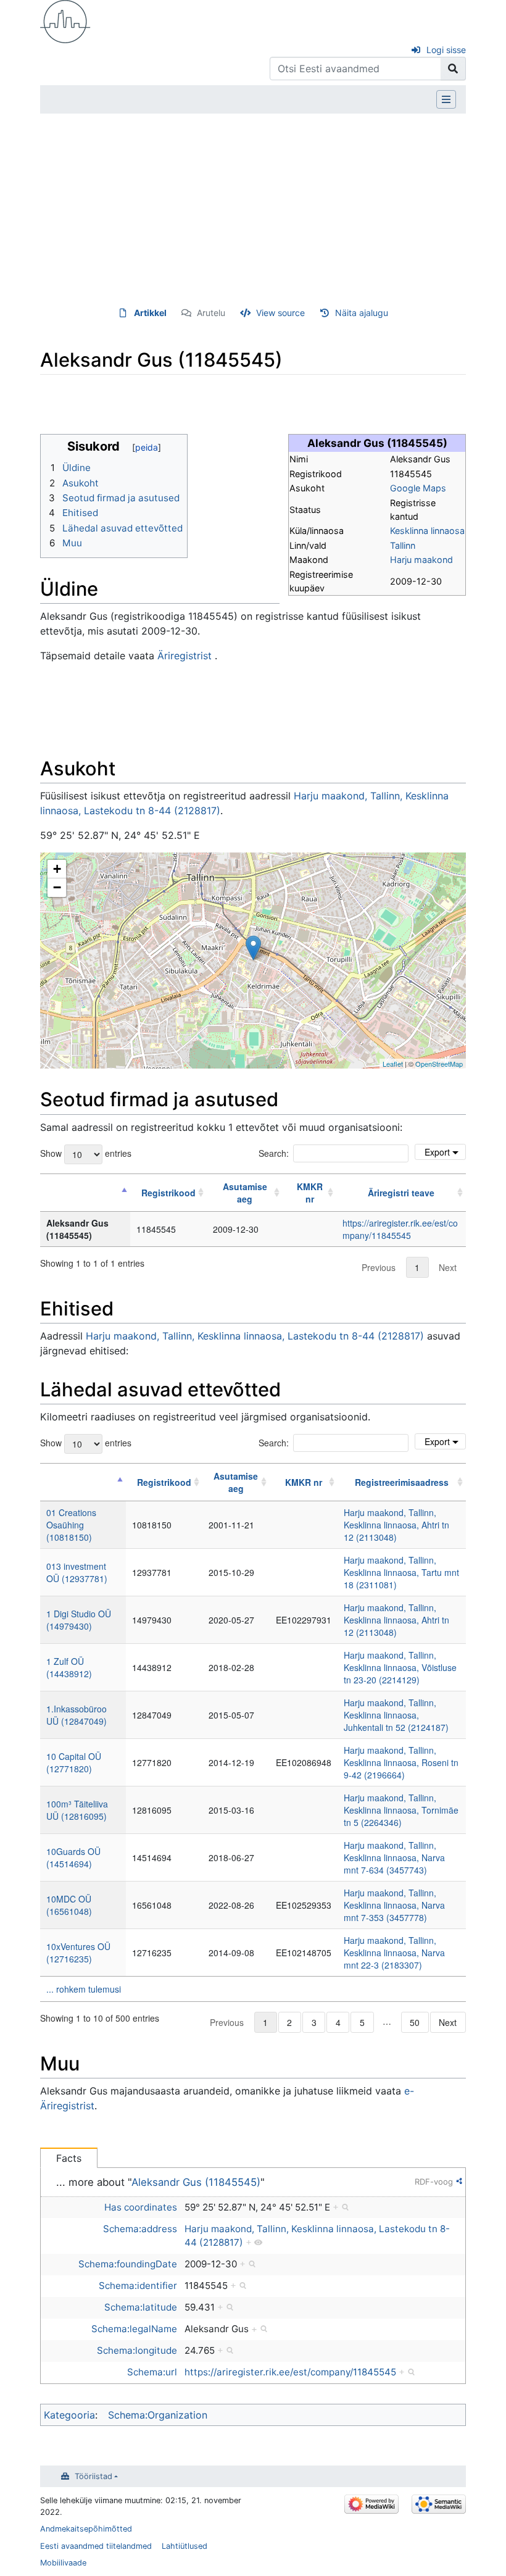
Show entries (86, 1153)
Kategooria (69, 2415)
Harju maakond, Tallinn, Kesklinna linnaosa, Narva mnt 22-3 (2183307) (394, 1953)
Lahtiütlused (185, 2546)
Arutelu (211, 313)
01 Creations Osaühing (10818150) (71, 1525)
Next (448, 1267)
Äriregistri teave (401, 1193)
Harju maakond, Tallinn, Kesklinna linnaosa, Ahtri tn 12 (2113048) (396, 1525)
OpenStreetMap (439, 1064)
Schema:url (152, 2372)
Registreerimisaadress (402, 1482)
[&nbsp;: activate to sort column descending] (85, 1193)
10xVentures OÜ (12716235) (78, 1953)
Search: (274, 1153)
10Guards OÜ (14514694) (73, 1857)
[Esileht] (65, 20)
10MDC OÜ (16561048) (69, 1905)
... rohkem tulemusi (84, 1989)
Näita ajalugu (362, 313)
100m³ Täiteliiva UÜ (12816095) (77, 1810)
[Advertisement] (253, 210)
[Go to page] (453, 69)
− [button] (57, 887)
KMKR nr (310, 1193)
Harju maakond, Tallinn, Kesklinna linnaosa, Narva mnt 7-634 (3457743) (394, 1857)
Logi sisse (446, 50)
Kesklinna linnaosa (427, 531)
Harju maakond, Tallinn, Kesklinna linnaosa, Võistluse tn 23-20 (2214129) (400, 1667)
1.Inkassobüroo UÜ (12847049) (77, 1715)
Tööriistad (93, 2476)
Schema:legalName (134, 2329)
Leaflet (393, 1064)
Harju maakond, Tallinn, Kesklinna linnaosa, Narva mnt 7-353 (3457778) (394, 1905)
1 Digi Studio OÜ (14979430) (79, 1620)
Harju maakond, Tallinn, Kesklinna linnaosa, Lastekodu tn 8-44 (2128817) (255, 1336)
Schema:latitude (141, 2307)
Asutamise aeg (245, 1193)
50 (415, 2022)
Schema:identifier (138, 2286)
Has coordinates (141, 2207)
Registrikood (168, 1193)
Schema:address (140, 2229)
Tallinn (403, 545)
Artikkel (150, 313)
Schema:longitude (137, 2350)
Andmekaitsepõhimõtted (86, 2529)
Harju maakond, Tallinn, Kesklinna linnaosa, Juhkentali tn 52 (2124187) (396, 1715)
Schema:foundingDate (128, 2264)
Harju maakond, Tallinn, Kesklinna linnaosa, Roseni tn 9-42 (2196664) (401, 1762)
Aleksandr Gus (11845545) (196, 2182)
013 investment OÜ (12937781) (77, 1572)
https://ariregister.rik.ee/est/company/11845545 (400, 1229)
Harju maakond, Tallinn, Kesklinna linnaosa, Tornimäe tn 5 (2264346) (401, 1810)
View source (280, 313)
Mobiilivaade (63, 2563)
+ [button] (57, 869)
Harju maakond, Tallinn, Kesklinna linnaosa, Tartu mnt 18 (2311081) (401, 1572)
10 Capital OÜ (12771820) (74, 1762)
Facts (69, 2158)
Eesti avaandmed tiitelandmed (96, 2546)
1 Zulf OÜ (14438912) (69, 1667)
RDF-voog (434, 2182)
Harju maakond (421, 560)
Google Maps (418, 488)
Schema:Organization (158, 2415)
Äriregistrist (185, 656)
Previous (379, 1267)
